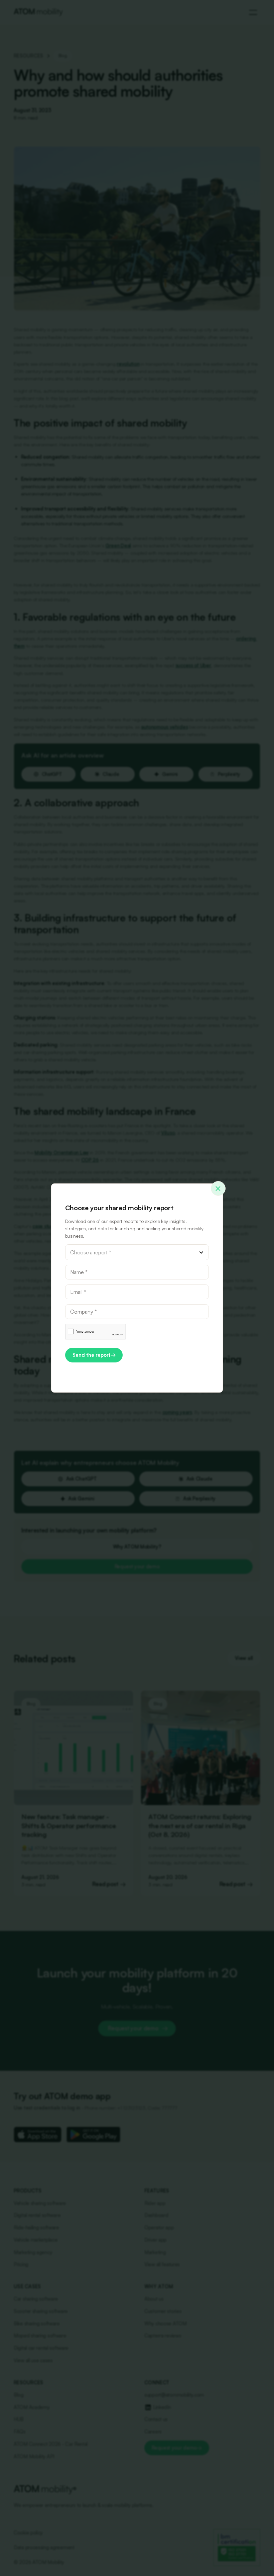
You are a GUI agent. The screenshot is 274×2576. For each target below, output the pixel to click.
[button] (137, 1252)
